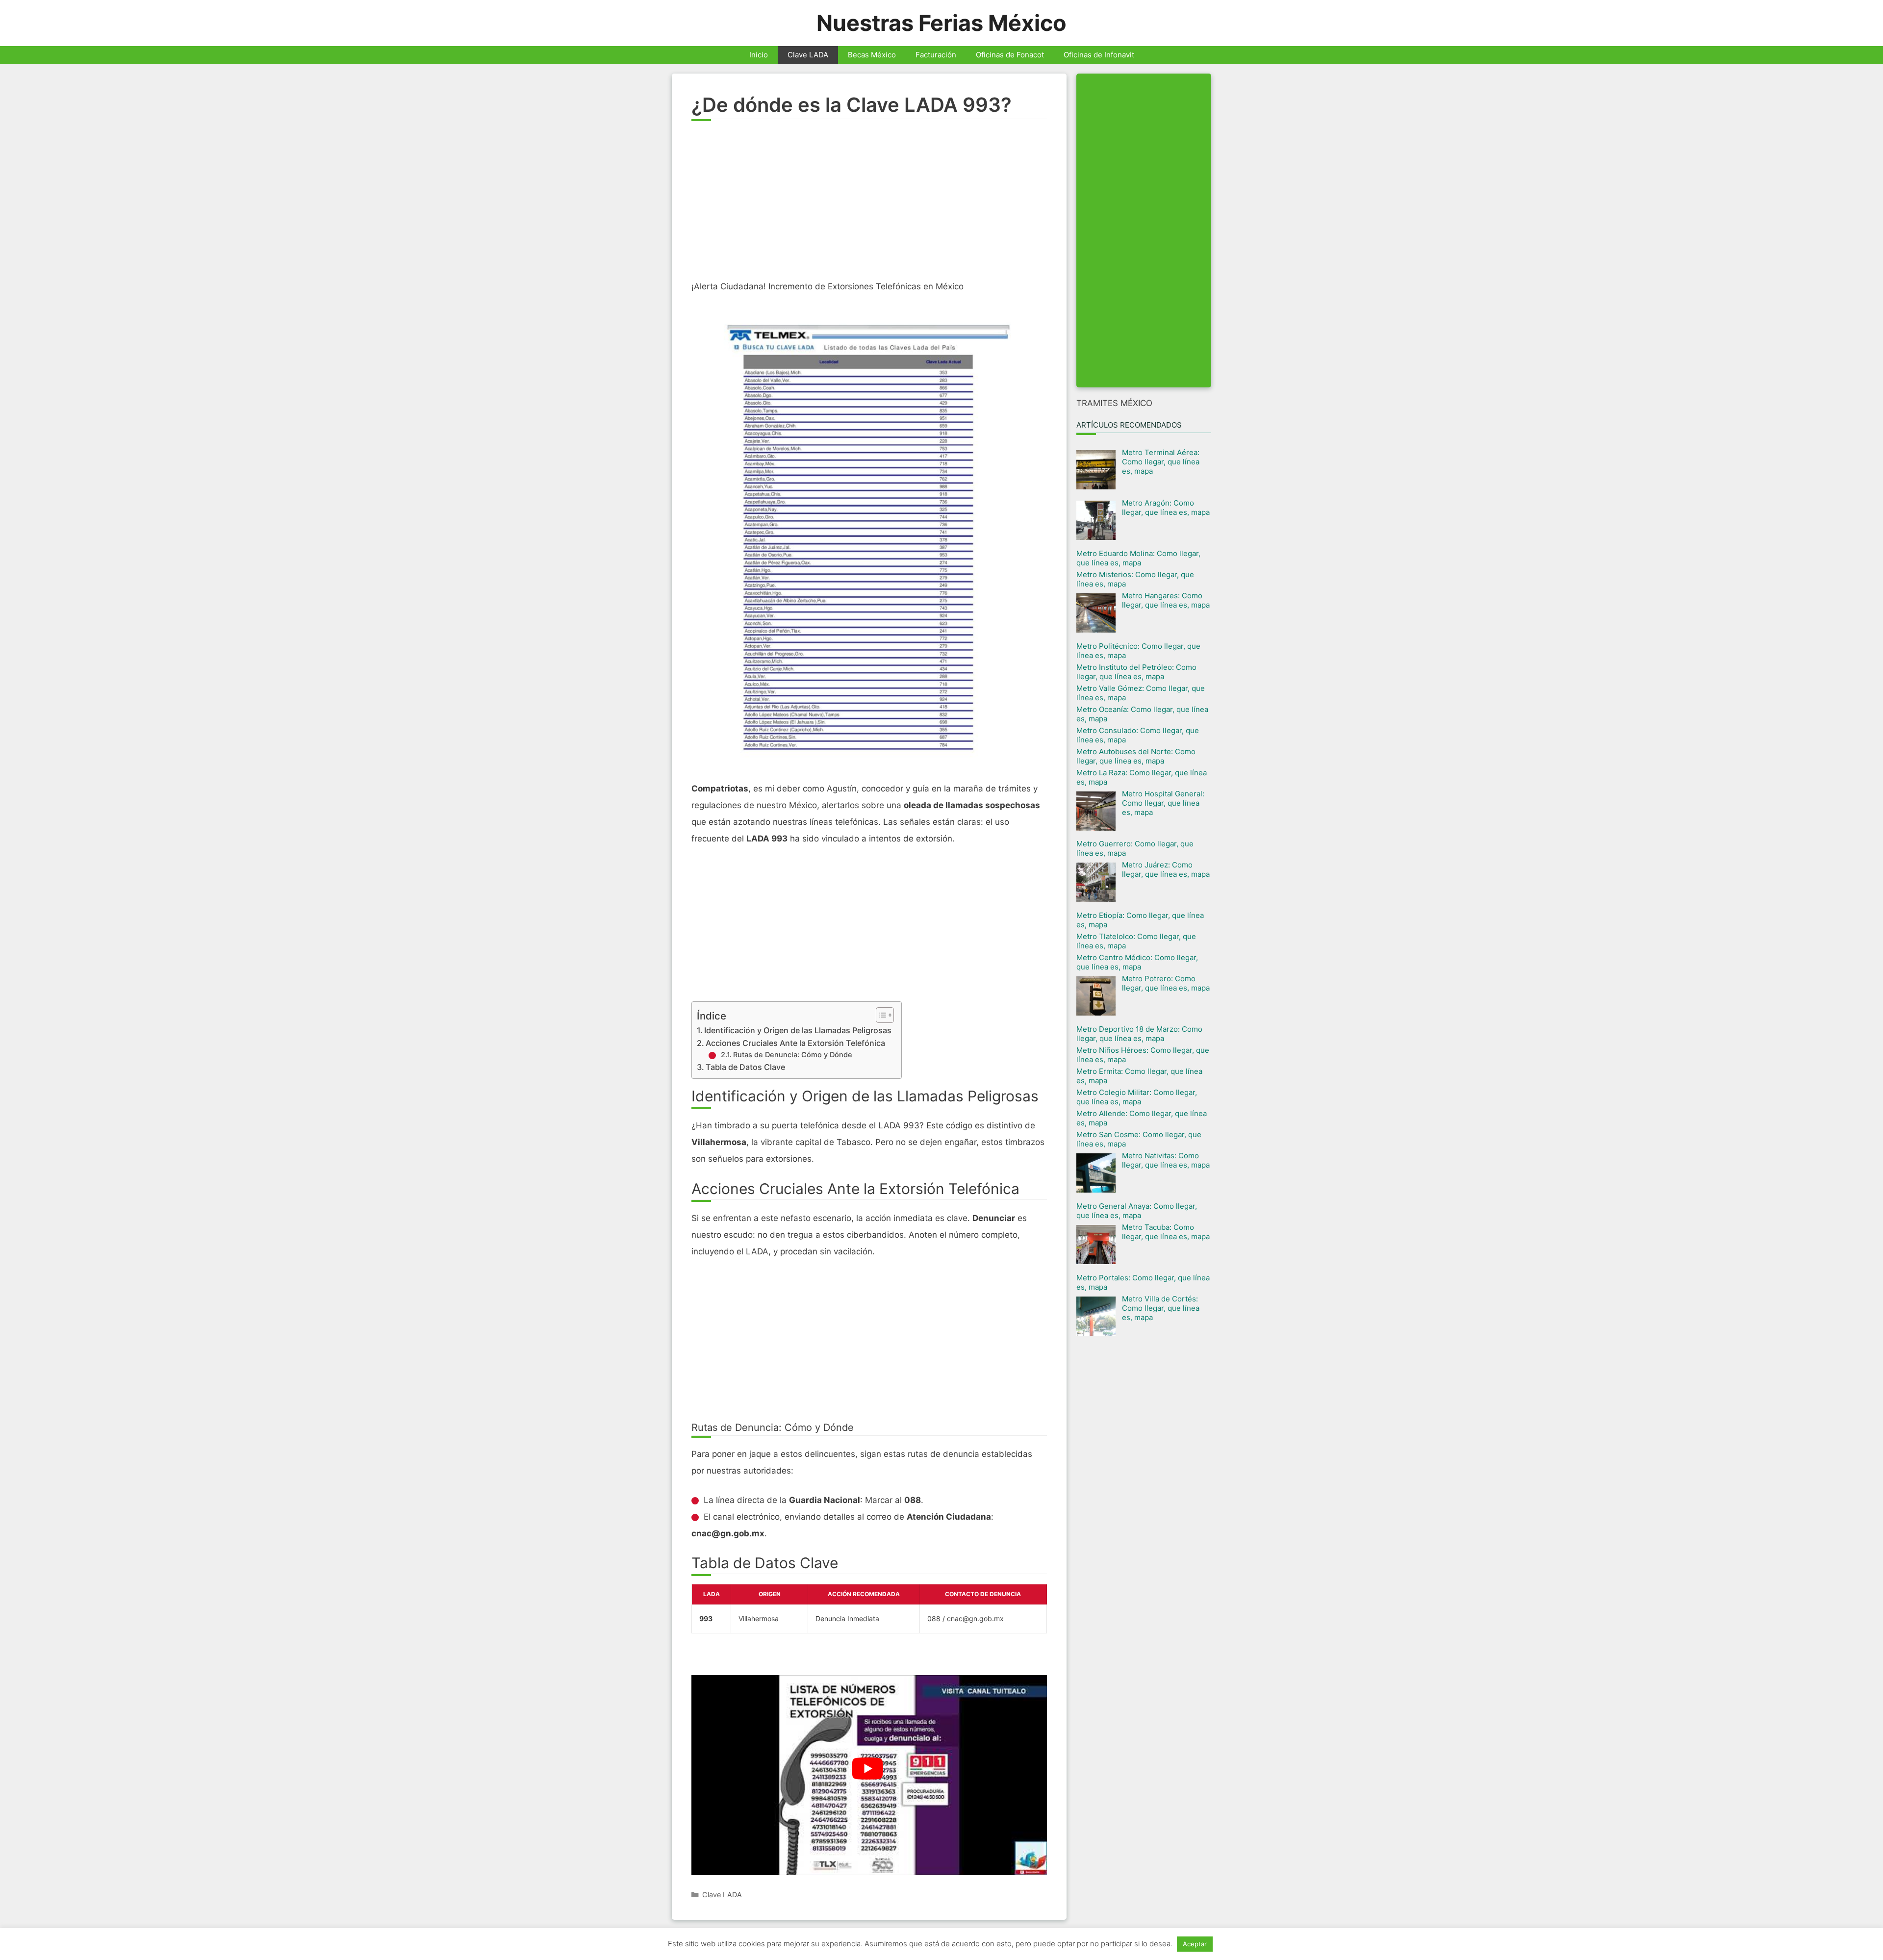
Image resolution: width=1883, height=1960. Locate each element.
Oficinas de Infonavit (1099, 55)
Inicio (759, 55)
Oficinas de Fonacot (1010, 55)
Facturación (936, 55)
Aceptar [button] (1195, 1944)
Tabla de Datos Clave (745, 1067)
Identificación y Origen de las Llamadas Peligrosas (798, 1030)
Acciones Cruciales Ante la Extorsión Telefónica (795, 1043)
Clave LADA (808, 55)
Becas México (872, 55)
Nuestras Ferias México (941, 23)
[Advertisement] (869, 204)
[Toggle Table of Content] (880, 1015)
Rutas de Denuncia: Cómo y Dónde (793, 1055)
